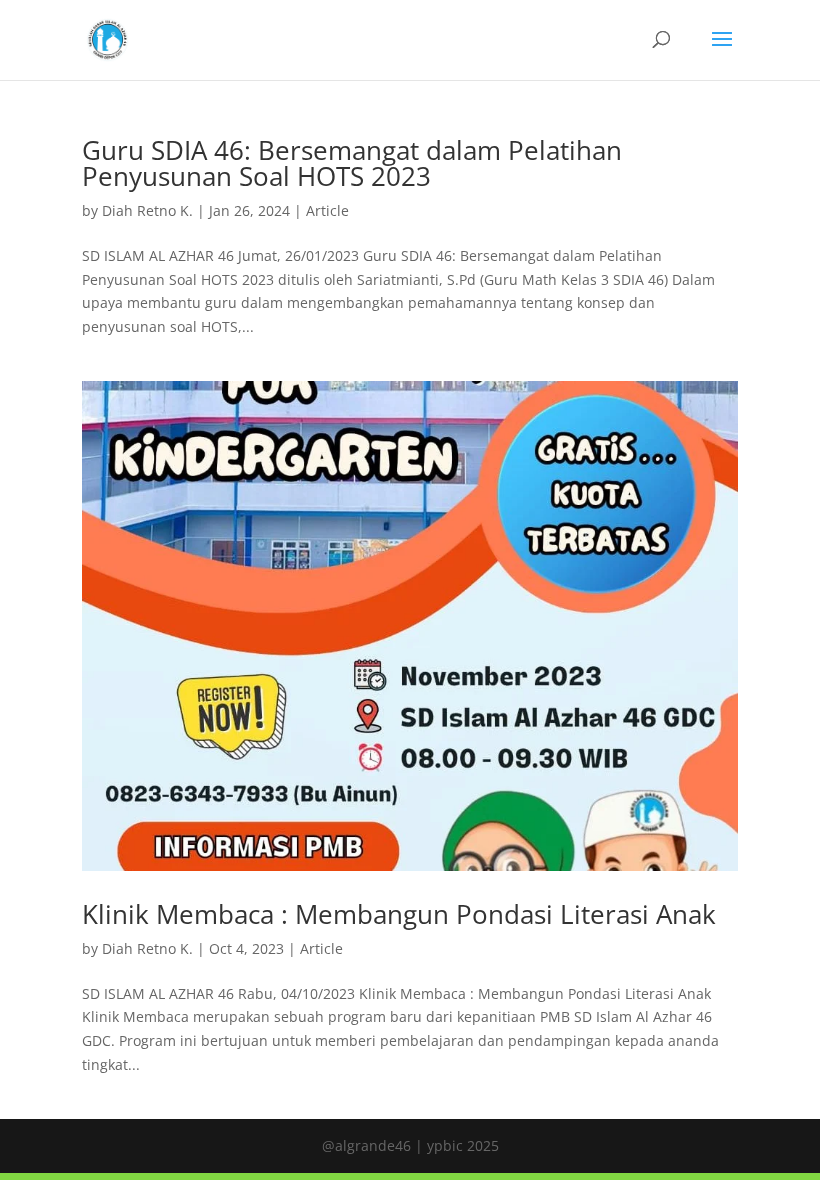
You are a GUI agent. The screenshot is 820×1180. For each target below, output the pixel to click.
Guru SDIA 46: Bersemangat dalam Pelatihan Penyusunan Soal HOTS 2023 (352, 163)
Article (327, 210)
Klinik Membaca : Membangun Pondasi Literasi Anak (399, 914)
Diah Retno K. (147, 210)
